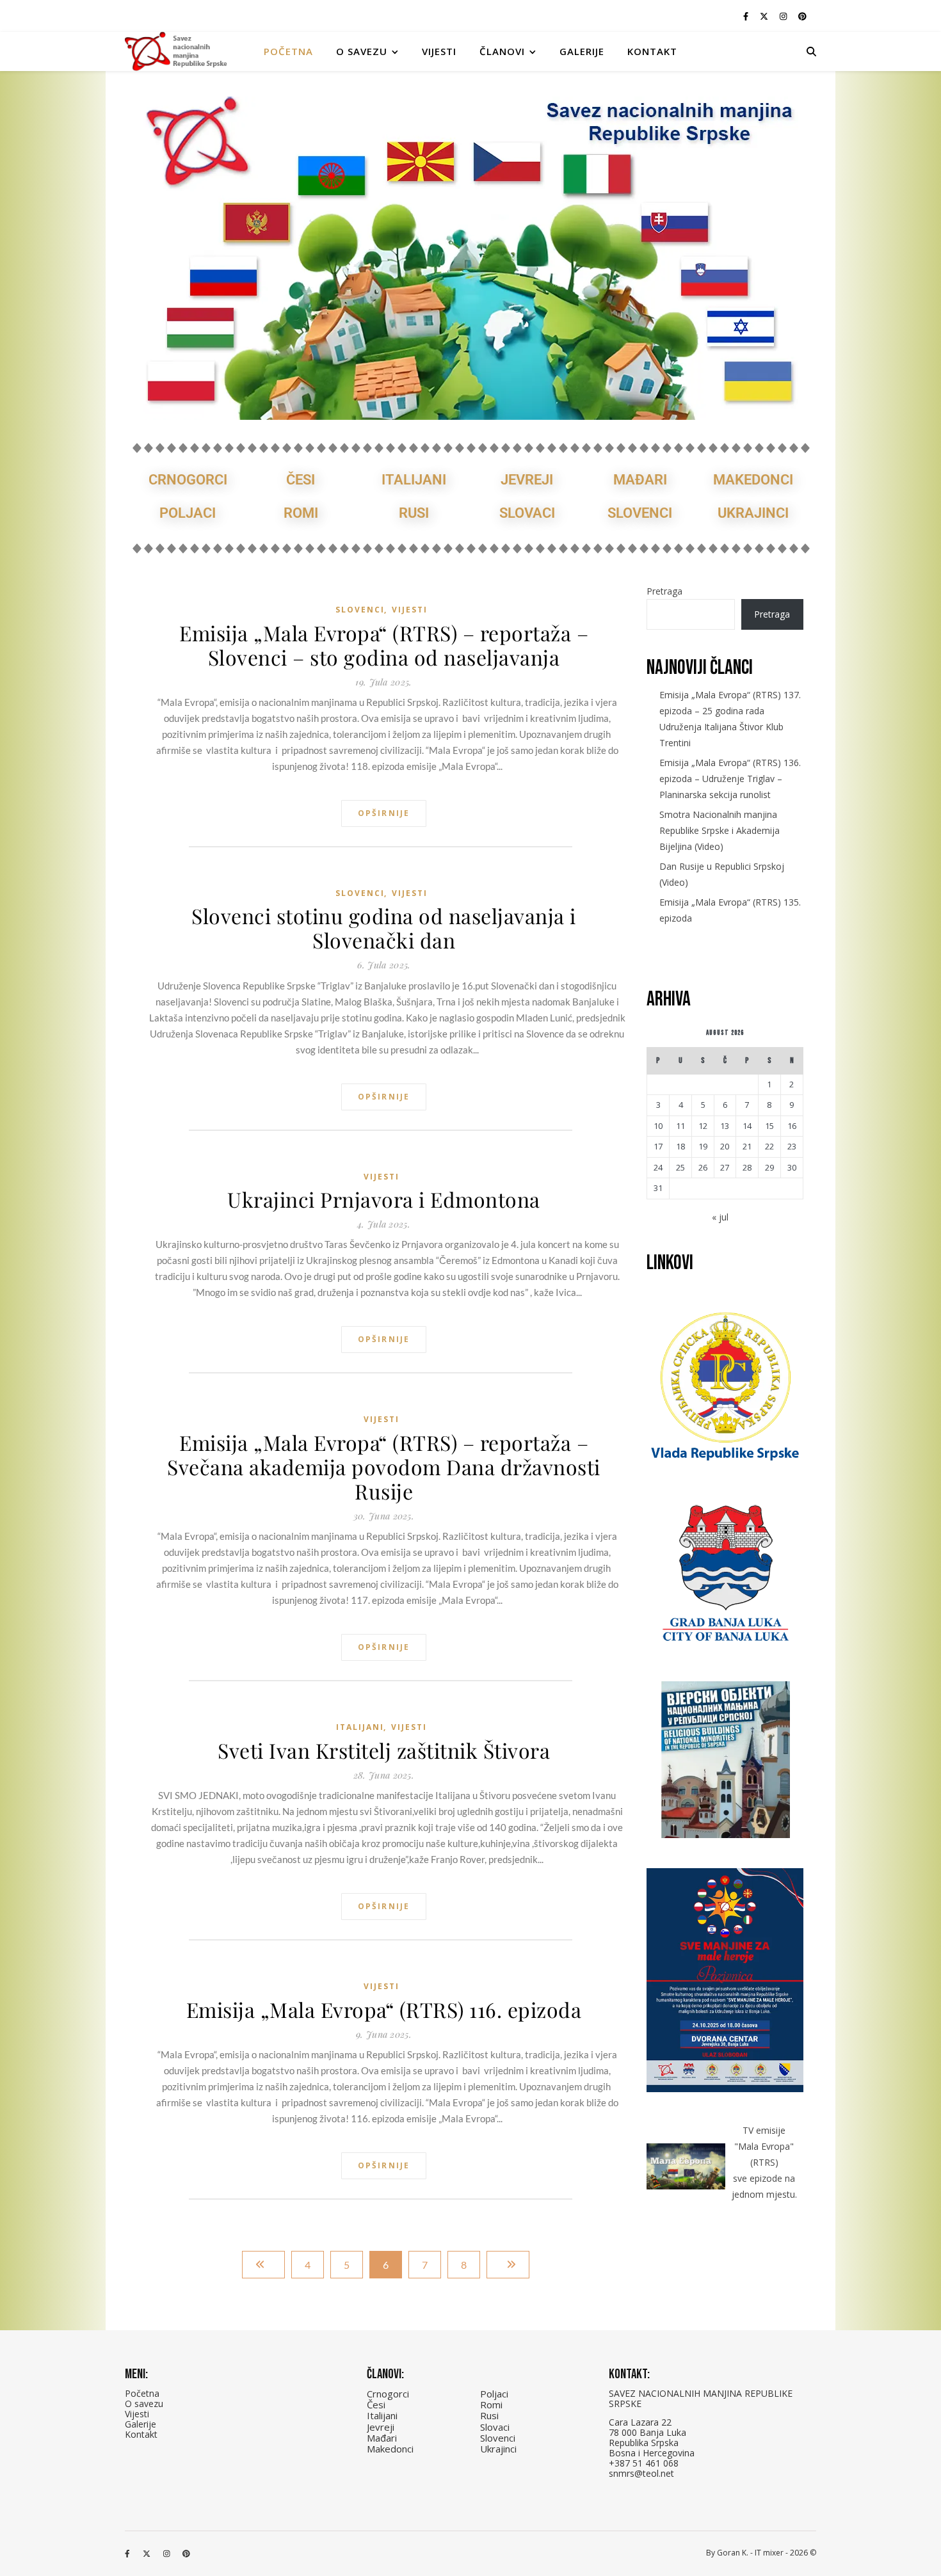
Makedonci (753, 480)
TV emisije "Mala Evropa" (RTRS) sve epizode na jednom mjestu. (764, 2162)
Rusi (414, 513)
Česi (301, 480)
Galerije (582, 51)
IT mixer (769, 2553)
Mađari (640, 480)
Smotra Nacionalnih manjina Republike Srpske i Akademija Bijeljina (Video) (720, 830)
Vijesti (439, 51)
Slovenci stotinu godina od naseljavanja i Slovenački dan (384, 928)
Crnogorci (188, 480)
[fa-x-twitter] (765, 16)
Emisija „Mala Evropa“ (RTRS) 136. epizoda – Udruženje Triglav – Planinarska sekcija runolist (730, 779)
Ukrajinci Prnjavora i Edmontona (384, 1199)
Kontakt (652, 51)
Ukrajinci (753, 513)
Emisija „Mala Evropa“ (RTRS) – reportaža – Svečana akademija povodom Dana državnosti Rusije (384, 1467)
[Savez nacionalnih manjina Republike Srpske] (176, 52)
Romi (301, 513)
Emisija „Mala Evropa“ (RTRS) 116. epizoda (384, 2010)
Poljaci (188, 513)
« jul (720, 1217)
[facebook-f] (747, 16)
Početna (288, 51)
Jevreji (527, 480)
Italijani (414, 480)
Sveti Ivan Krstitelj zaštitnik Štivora (384, 1750)
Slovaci (527, 513)
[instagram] (784, 16)
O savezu (144, 2404)
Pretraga (664, 591)
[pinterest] (802, 16)
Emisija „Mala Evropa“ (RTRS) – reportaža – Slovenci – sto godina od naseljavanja (384, 645)
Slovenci (640, 513)
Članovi (502, 51)
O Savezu (362, 51)
